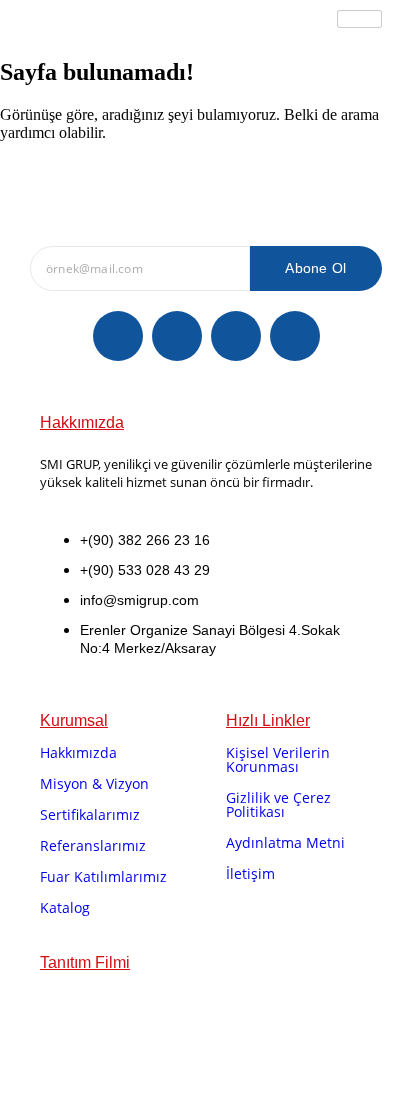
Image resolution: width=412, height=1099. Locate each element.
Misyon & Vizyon (94, 783)
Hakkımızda (78, 752)
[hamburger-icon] (359, 19)
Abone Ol (315, 268)
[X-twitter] (177, 336)
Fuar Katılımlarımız (103, 876)
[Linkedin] (236, 336)
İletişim (250, 873)
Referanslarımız (93, 845)
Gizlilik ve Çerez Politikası (278, 804)
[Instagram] (295, 336)
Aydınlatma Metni (285, 842)
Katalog (65, 907)
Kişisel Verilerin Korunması (278, 759)
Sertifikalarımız (90, 814)
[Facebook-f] (118, 336)
